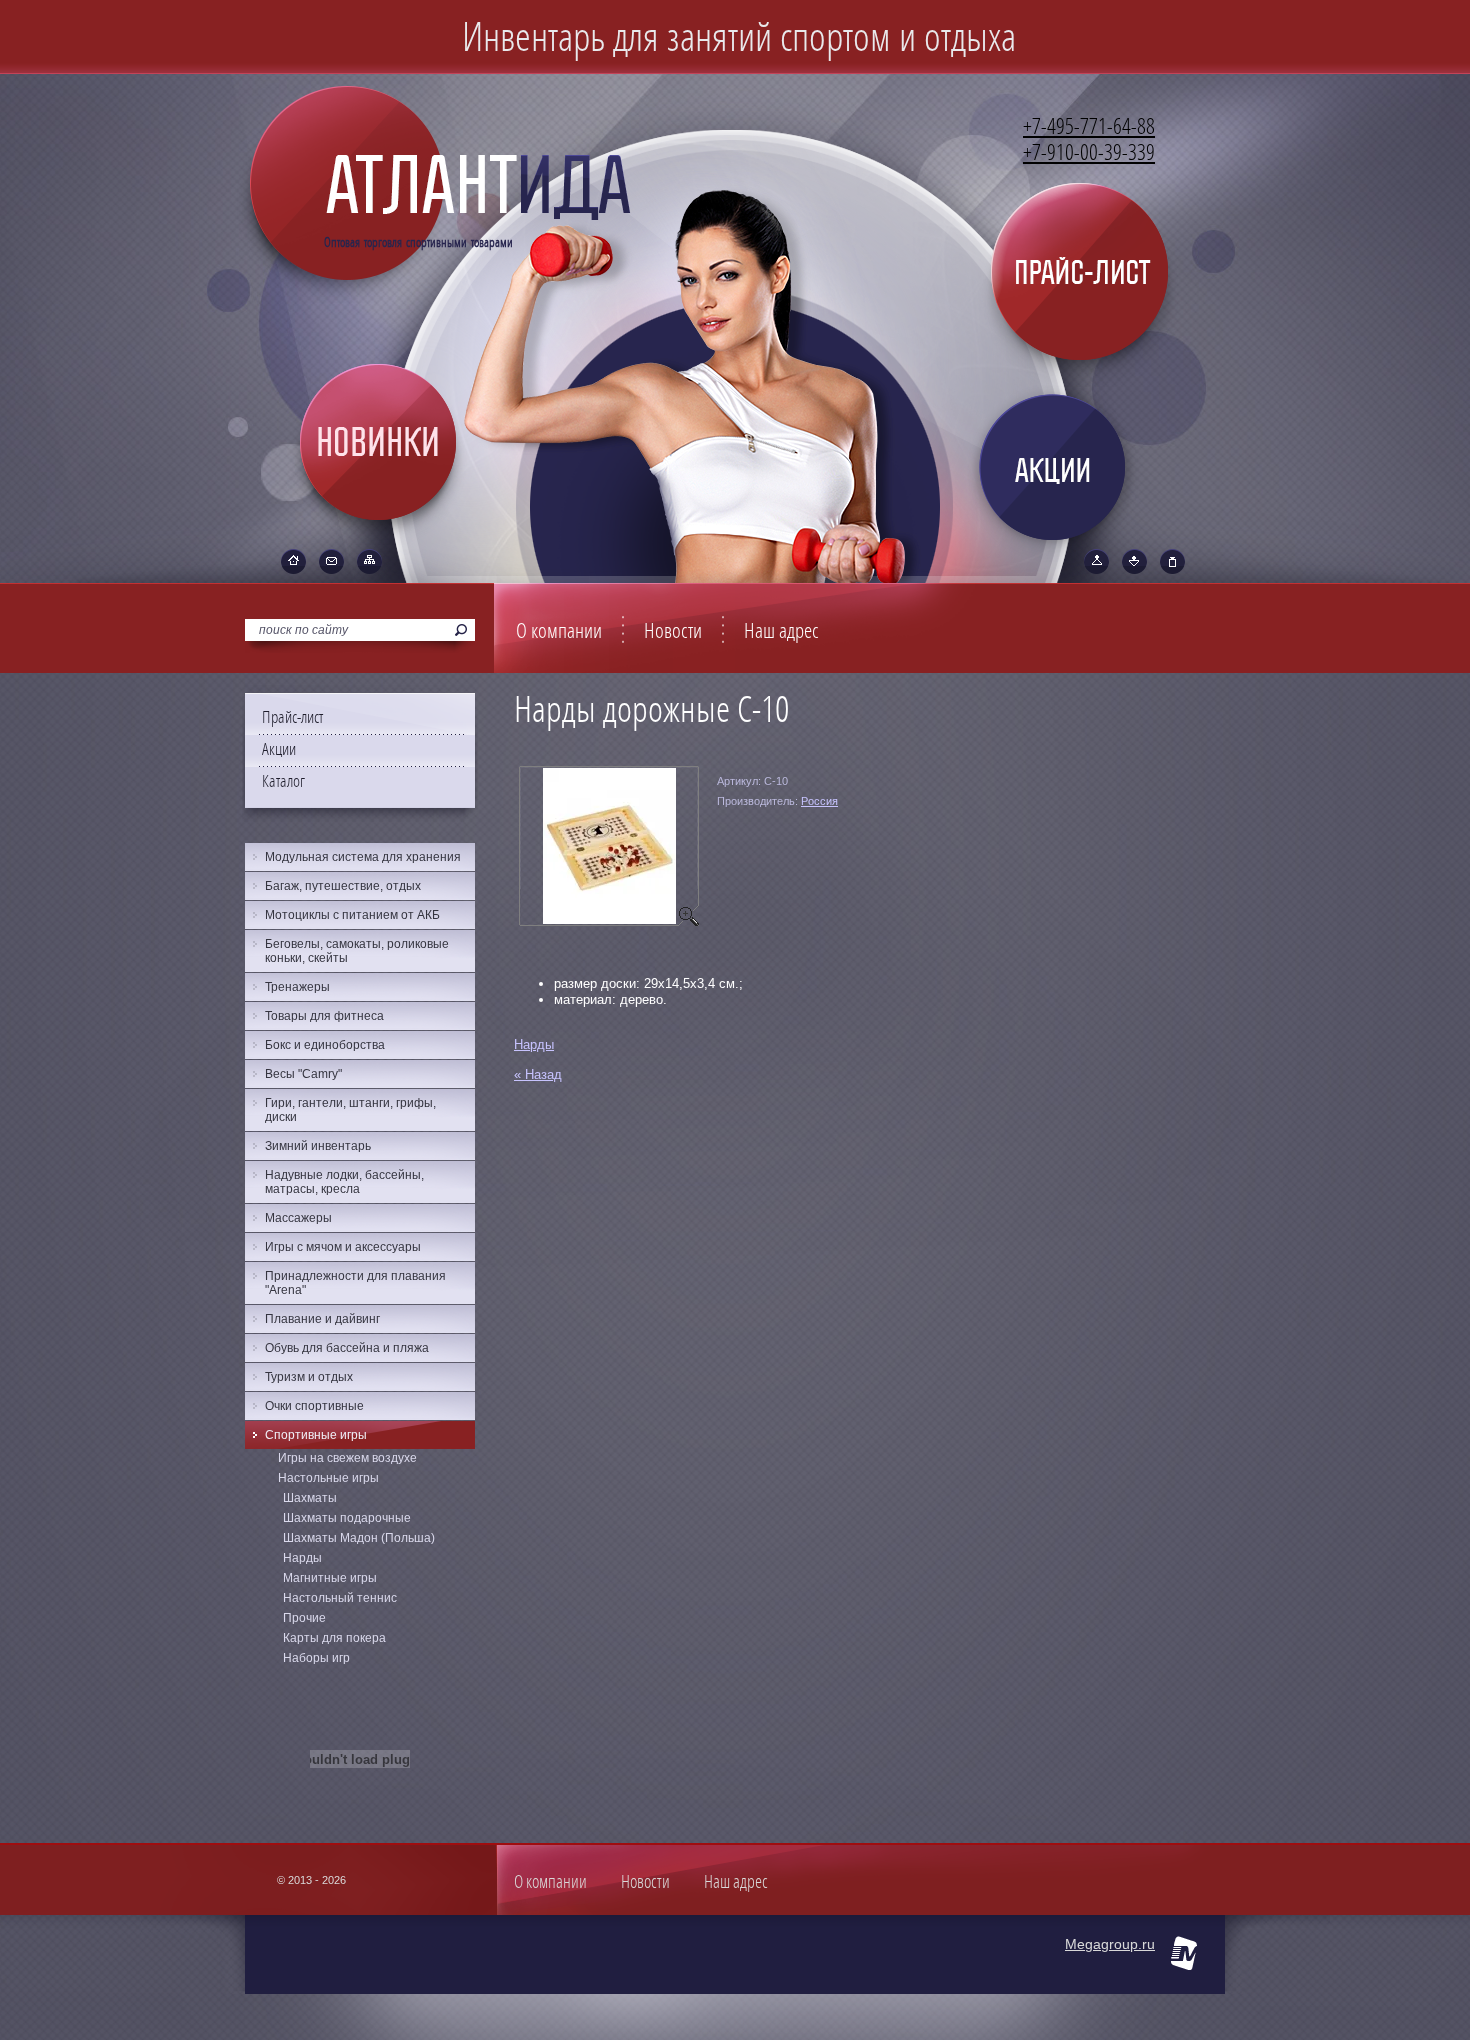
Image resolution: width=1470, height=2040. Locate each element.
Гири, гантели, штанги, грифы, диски (350, 1110)
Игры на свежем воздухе (347, 1458)
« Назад (538, 1074)
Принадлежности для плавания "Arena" (355, 1283)
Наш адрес (781, 631)
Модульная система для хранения (363, 857)
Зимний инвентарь (318, 1146)
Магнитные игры (330, 1578)
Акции (279, 749)
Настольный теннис (340, 1598)
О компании (559, 631)
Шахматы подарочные (347, 1518)
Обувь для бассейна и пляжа (347, 1348)
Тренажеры (297, 987)
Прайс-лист (292, 717)
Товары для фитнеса (324, 1016)
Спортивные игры (316, 1435)
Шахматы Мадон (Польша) (359, 1538)
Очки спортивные (314, 1406)
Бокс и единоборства (325, 1045)
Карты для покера (334, 1638)
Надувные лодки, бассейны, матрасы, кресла (344, 1182)
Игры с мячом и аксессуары (343, 1247)
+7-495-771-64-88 (1089, 127)
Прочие (304, 1618)
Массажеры (298, 1218)
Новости (673, 631)
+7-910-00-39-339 (1089, 153)
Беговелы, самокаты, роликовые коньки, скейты (357, 951)
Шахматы (310, 1498)
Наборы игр (316, 1658)
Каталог (283, 781)
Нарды (534, 1044)
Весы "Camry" (303, 1074)
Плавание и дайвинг (322, 1319)
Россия (819, 801)
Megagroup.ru (1110, 1944)
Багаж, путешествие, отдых (343, 886)
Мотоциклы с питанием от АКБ (352, 915)
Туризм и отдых (309, 1377)
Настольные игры (328, 1478)
